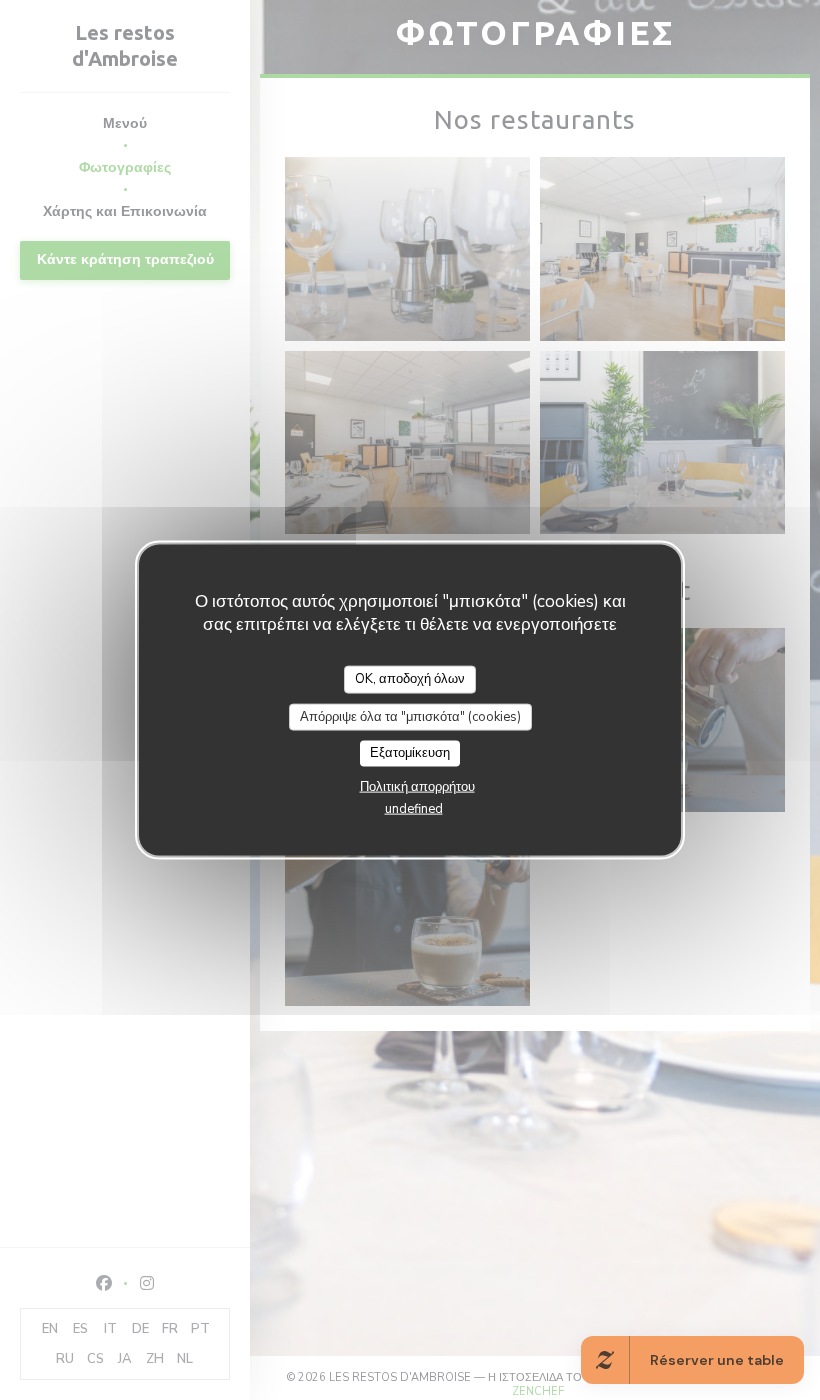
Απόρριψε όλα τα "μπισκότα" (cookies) (410, 716)
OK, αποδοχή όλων (410, 679)
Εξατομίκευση (410, 753)
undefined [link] (414, 808)
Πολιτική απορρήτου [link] (417, 786)
